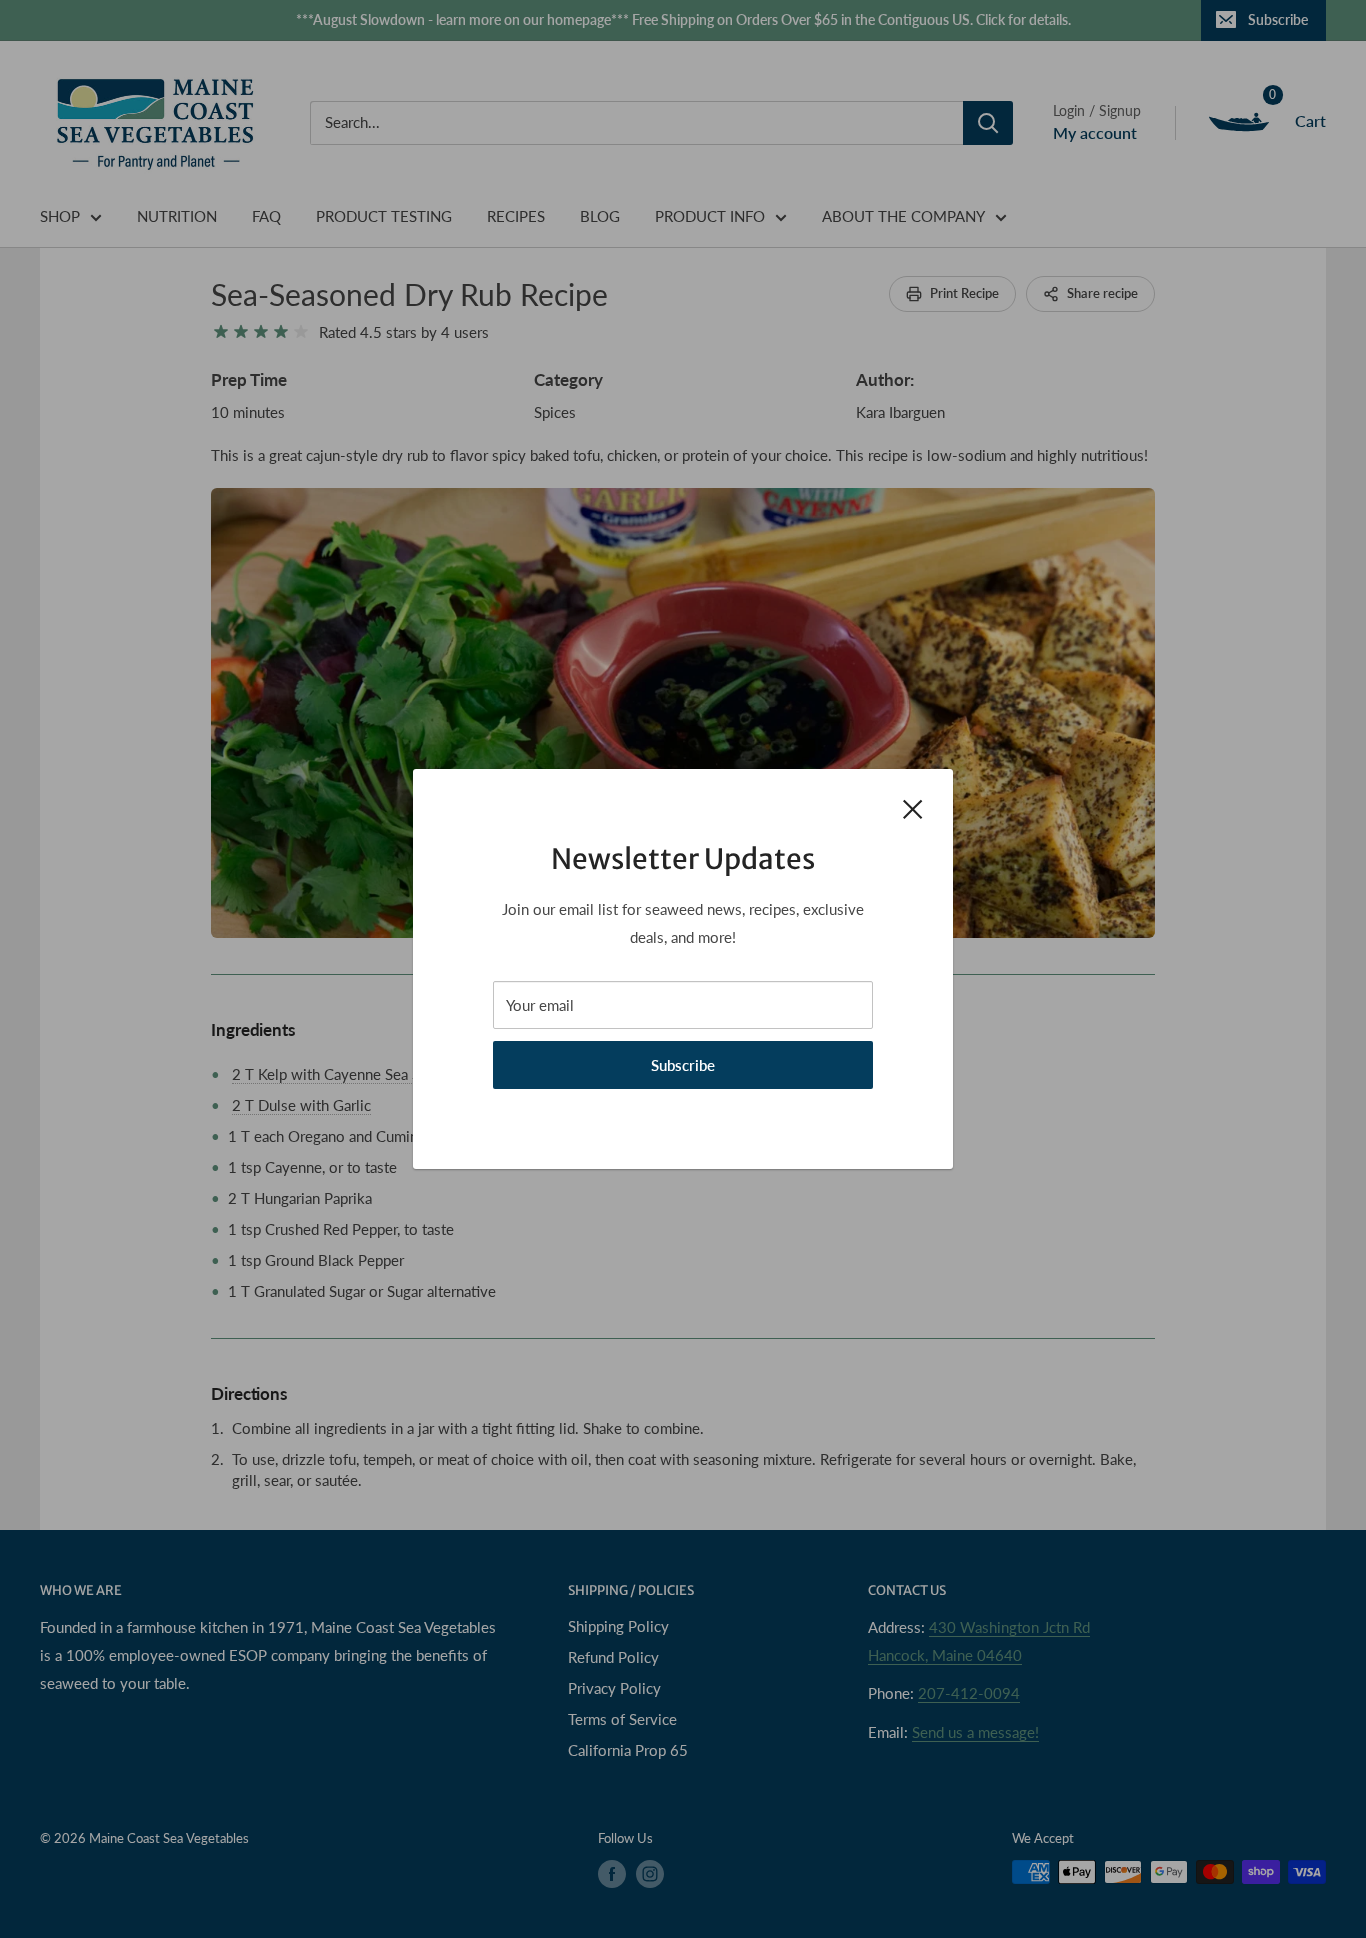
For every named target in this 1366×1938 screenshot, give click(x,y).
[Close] (913, 807)
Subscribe (683, 1065)
